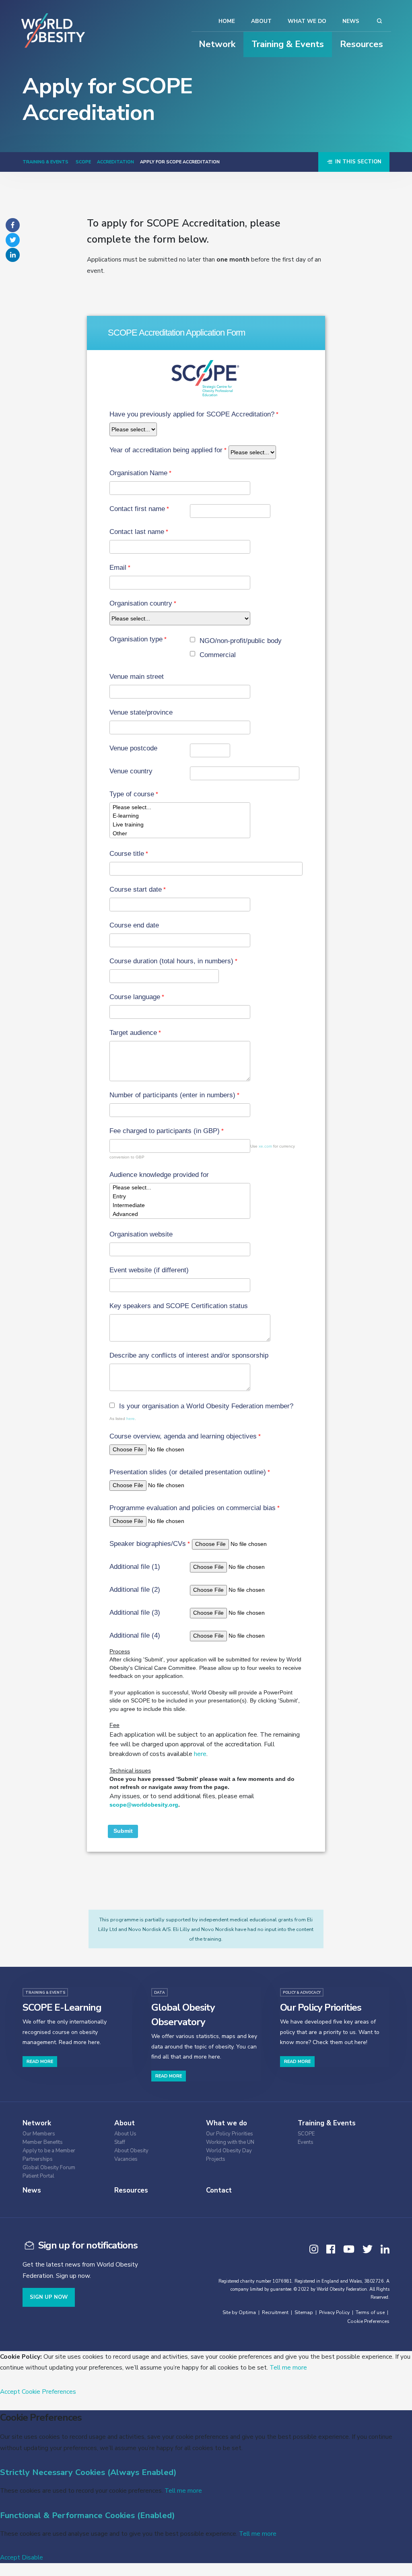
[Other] (180, 833)
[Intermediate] (180, 1206)
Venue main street (137, 677)
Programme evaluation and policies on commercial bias (193, 1508)
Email (118, 568)
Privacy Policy (334, 2312)
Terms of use (370, 2312)
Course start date (136, 889)
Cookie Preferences (368, 2321)
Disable (32, 2557)
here (131, 1419)
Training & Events (288, 44)
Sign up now (49, 2297)
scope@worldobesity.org (144, 1805)
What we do (307, 21)
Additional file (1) (135, 1567)
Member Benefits (43, 2142)
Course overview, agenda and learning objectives (183, 1436)
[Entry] (180, 1197)
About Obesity (131, 2151)
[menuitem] (63, 2133)
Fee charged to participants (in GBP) (165, 1131)
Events (306, 2142)
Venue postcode (133, 748)
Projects (216, 2159)
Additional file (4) (135, 1635)
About (261, 21)
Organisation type (136, 639)
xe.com (265, 1146)
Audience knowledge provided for (159, 1175)
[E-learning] (180, 816)
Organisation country (141, 603)
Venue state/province (141, 712)
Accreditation (115, 162)
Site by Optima (239, 2312)
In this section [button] (357, 162)
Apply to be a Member (49, 2151)
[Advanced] (180, 1214)
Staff (120, 2142)
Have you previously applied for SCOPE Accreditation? (192, 414)
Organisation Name (138, 473)
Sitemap (304, 2312)
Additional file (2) (135, 1590)
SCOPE (83, 162)
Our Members (39, 2134)
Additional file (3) (135, 1613)
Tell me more (288, 2367)
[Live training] (180, 825)
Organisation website (141, 1234)
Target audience (133, 1033)
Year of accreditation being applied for (166, 450)
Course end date (134, 925)
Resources (362, 44)
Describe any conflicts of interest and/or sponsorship (189, 1355)
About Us (125, 2134)
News (351, 21)
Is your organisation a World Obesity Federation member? (206, 1406)
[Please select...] (180, 807)
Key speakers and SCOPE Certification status (179, 1306)
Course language (135, 997)
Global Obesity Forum (49, 2168)
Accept (10, 2392)
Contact (219, 2190)
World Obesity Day (229, 2151)
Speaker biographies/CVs (148, 1544)
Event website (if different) (149, 1270)
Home (227, 21)
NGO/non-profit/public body (241, 641)
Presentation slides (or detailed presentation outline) (188, 1472)
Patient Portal (38, 2176)
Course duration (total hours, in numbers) (171, 961)
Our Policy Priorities (230, 2134)
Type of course (132, 794)
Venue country (131, 771)
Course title (127, 854)
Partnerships (38, 2159)
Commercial (218, 655)
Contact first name (137, 509)
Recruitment (275, 2312)
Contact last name (137, 532)
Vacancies (126, 2159)
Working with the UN (230, 2142)
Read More (40, 2062)
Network (217, 44)
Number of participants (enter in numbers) (172, 1095)
